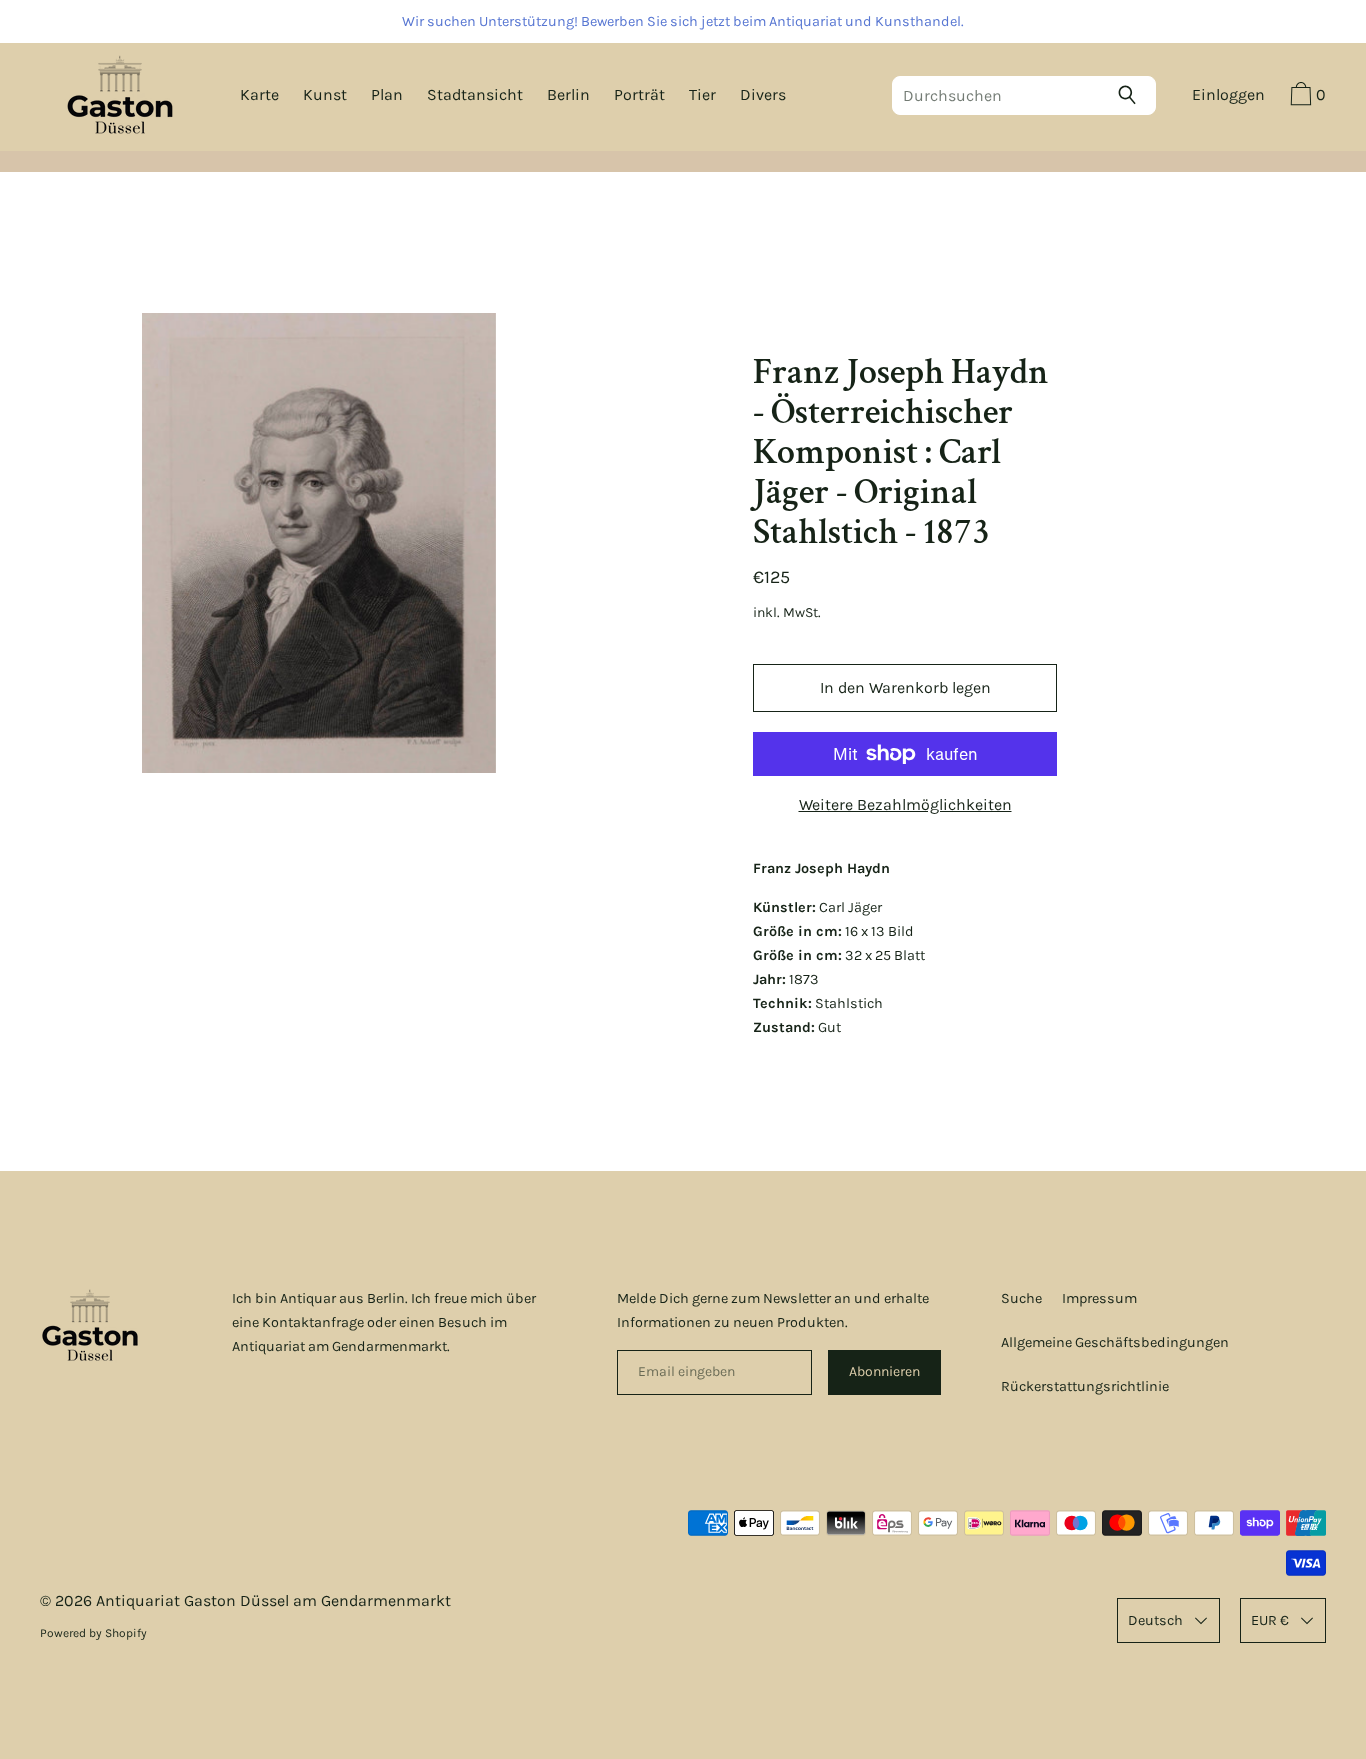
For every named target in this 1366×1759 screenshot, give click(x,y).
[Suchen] (1132, 95)
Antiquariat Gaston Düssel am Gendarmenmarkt (273, 1600)
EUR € (1270, 1620)
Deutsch (1155, 1620)
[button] (1305, 97)
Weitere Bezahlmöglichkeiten (905, 804)
